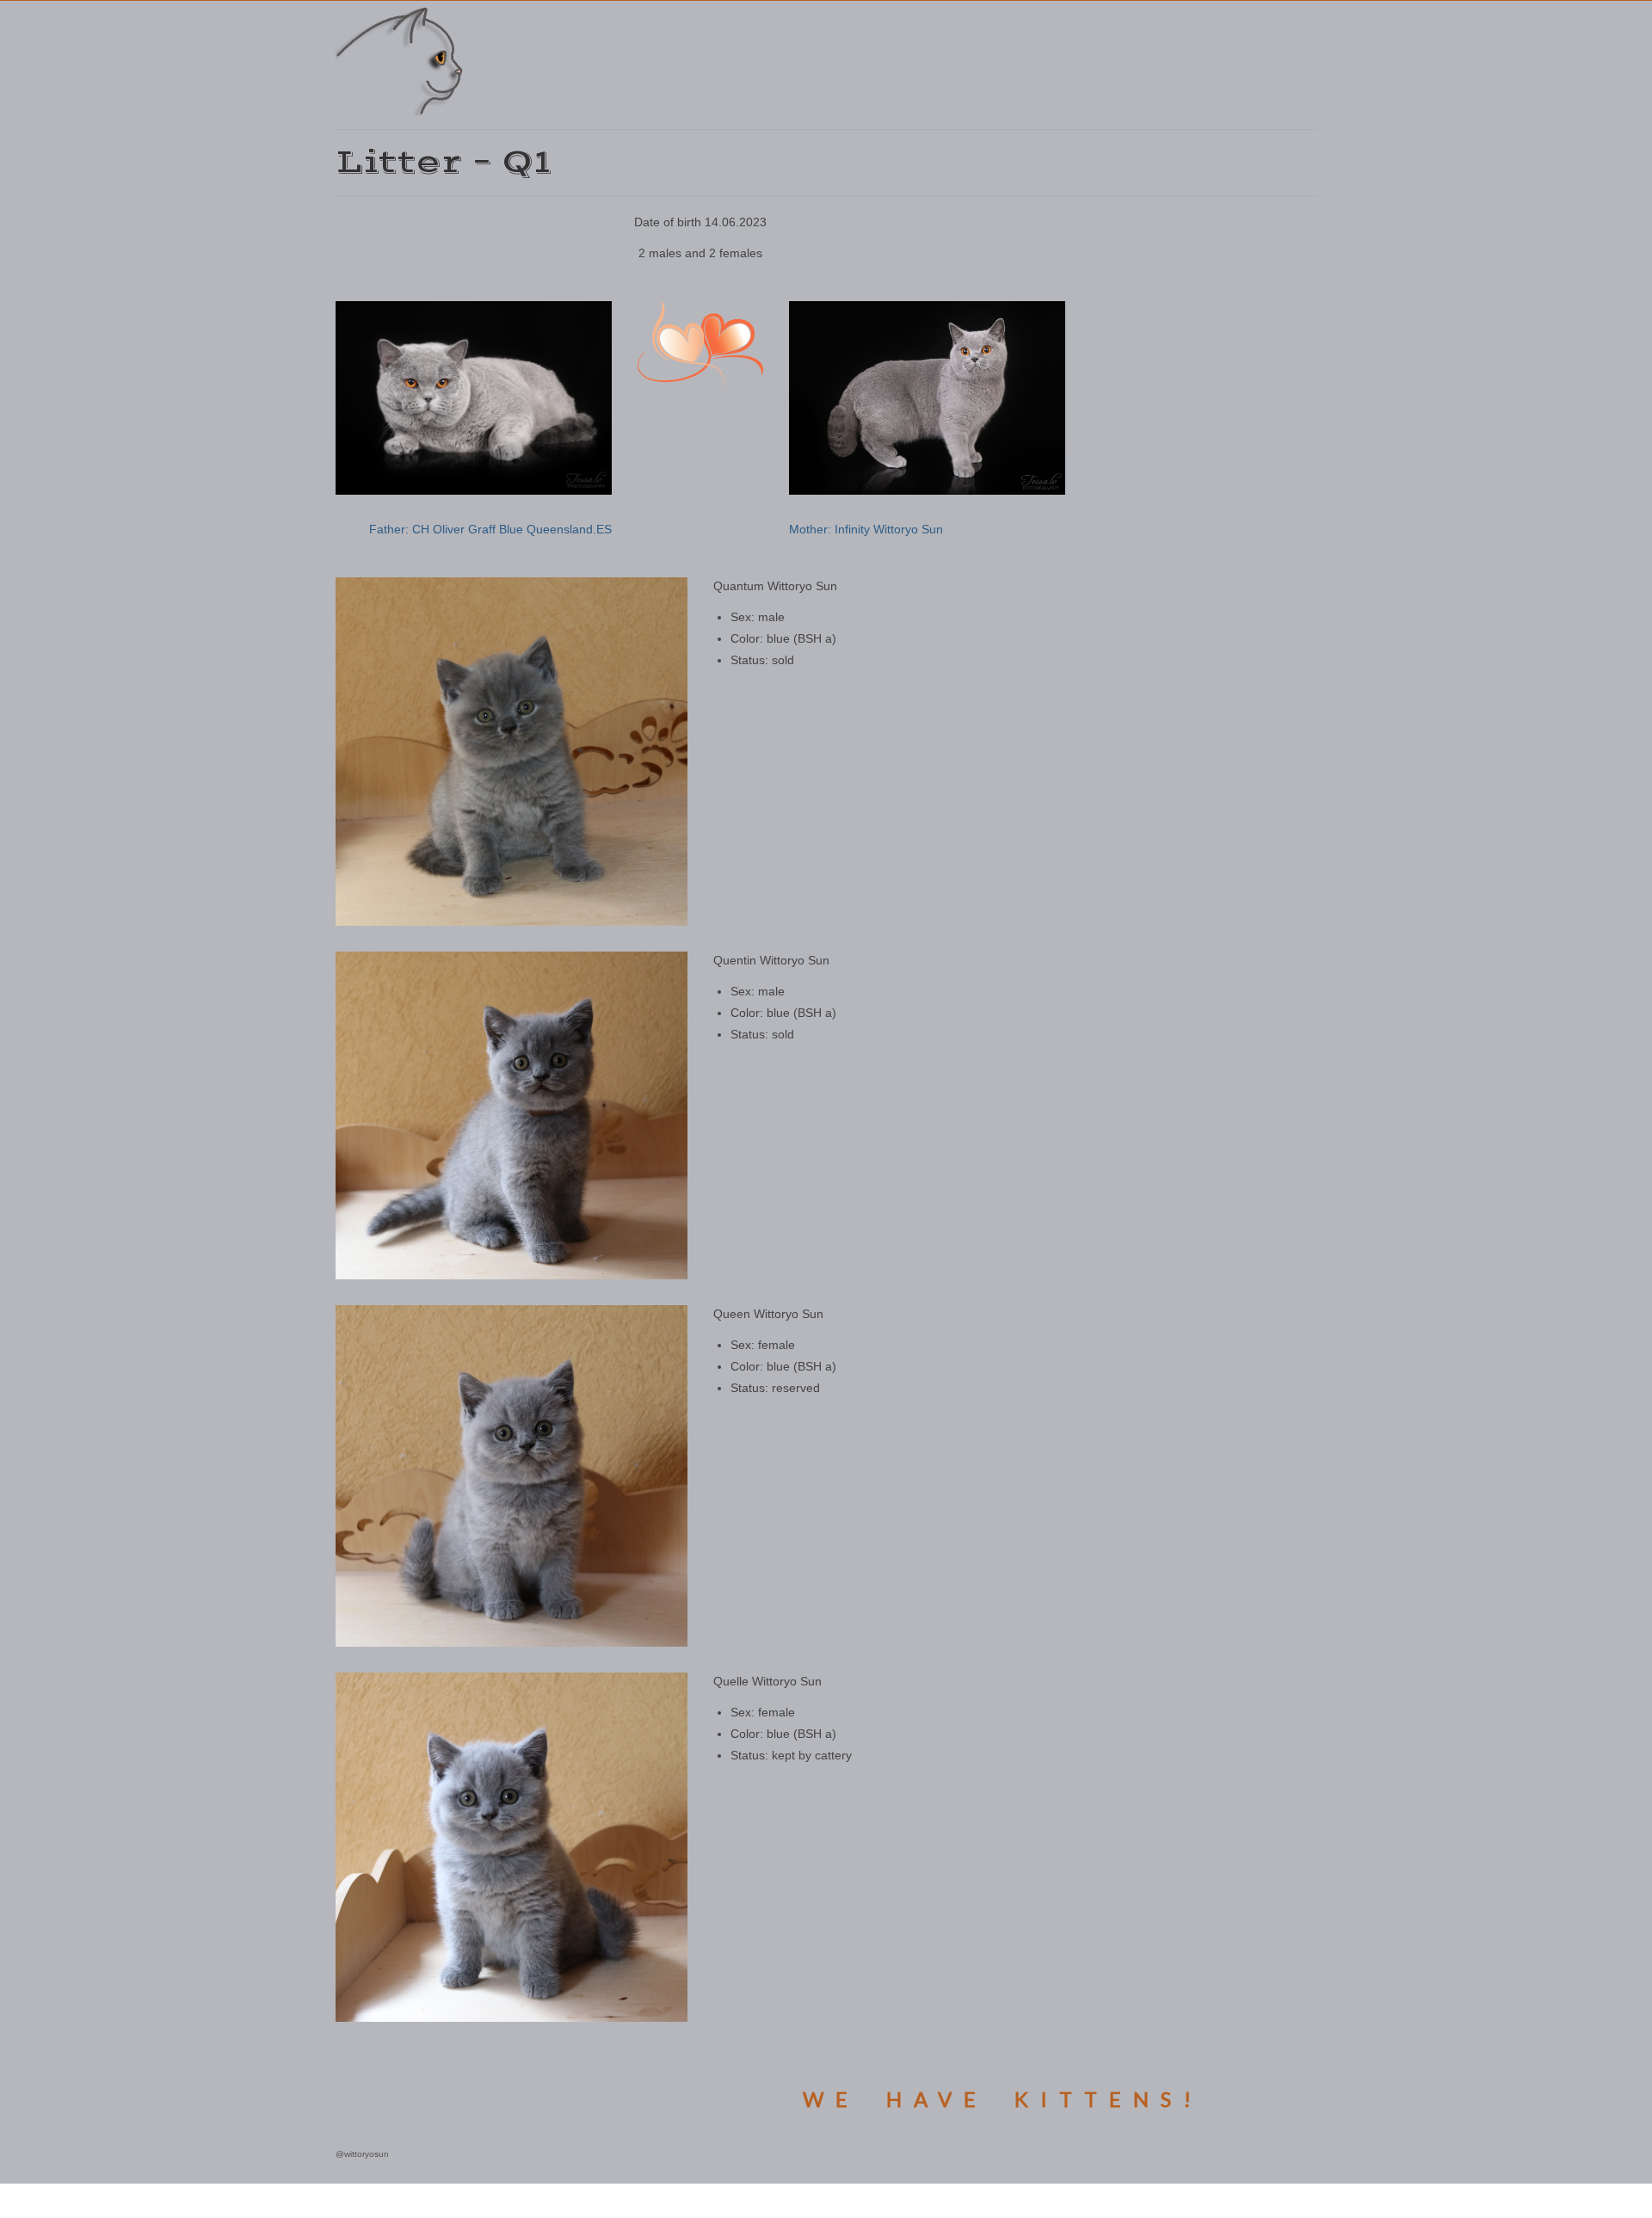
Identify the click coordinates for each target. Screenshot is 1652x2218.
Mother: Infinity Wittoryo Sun (866, 529)
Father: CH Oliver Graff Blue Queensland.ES (490, 529)
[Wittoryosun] (490, 60)
